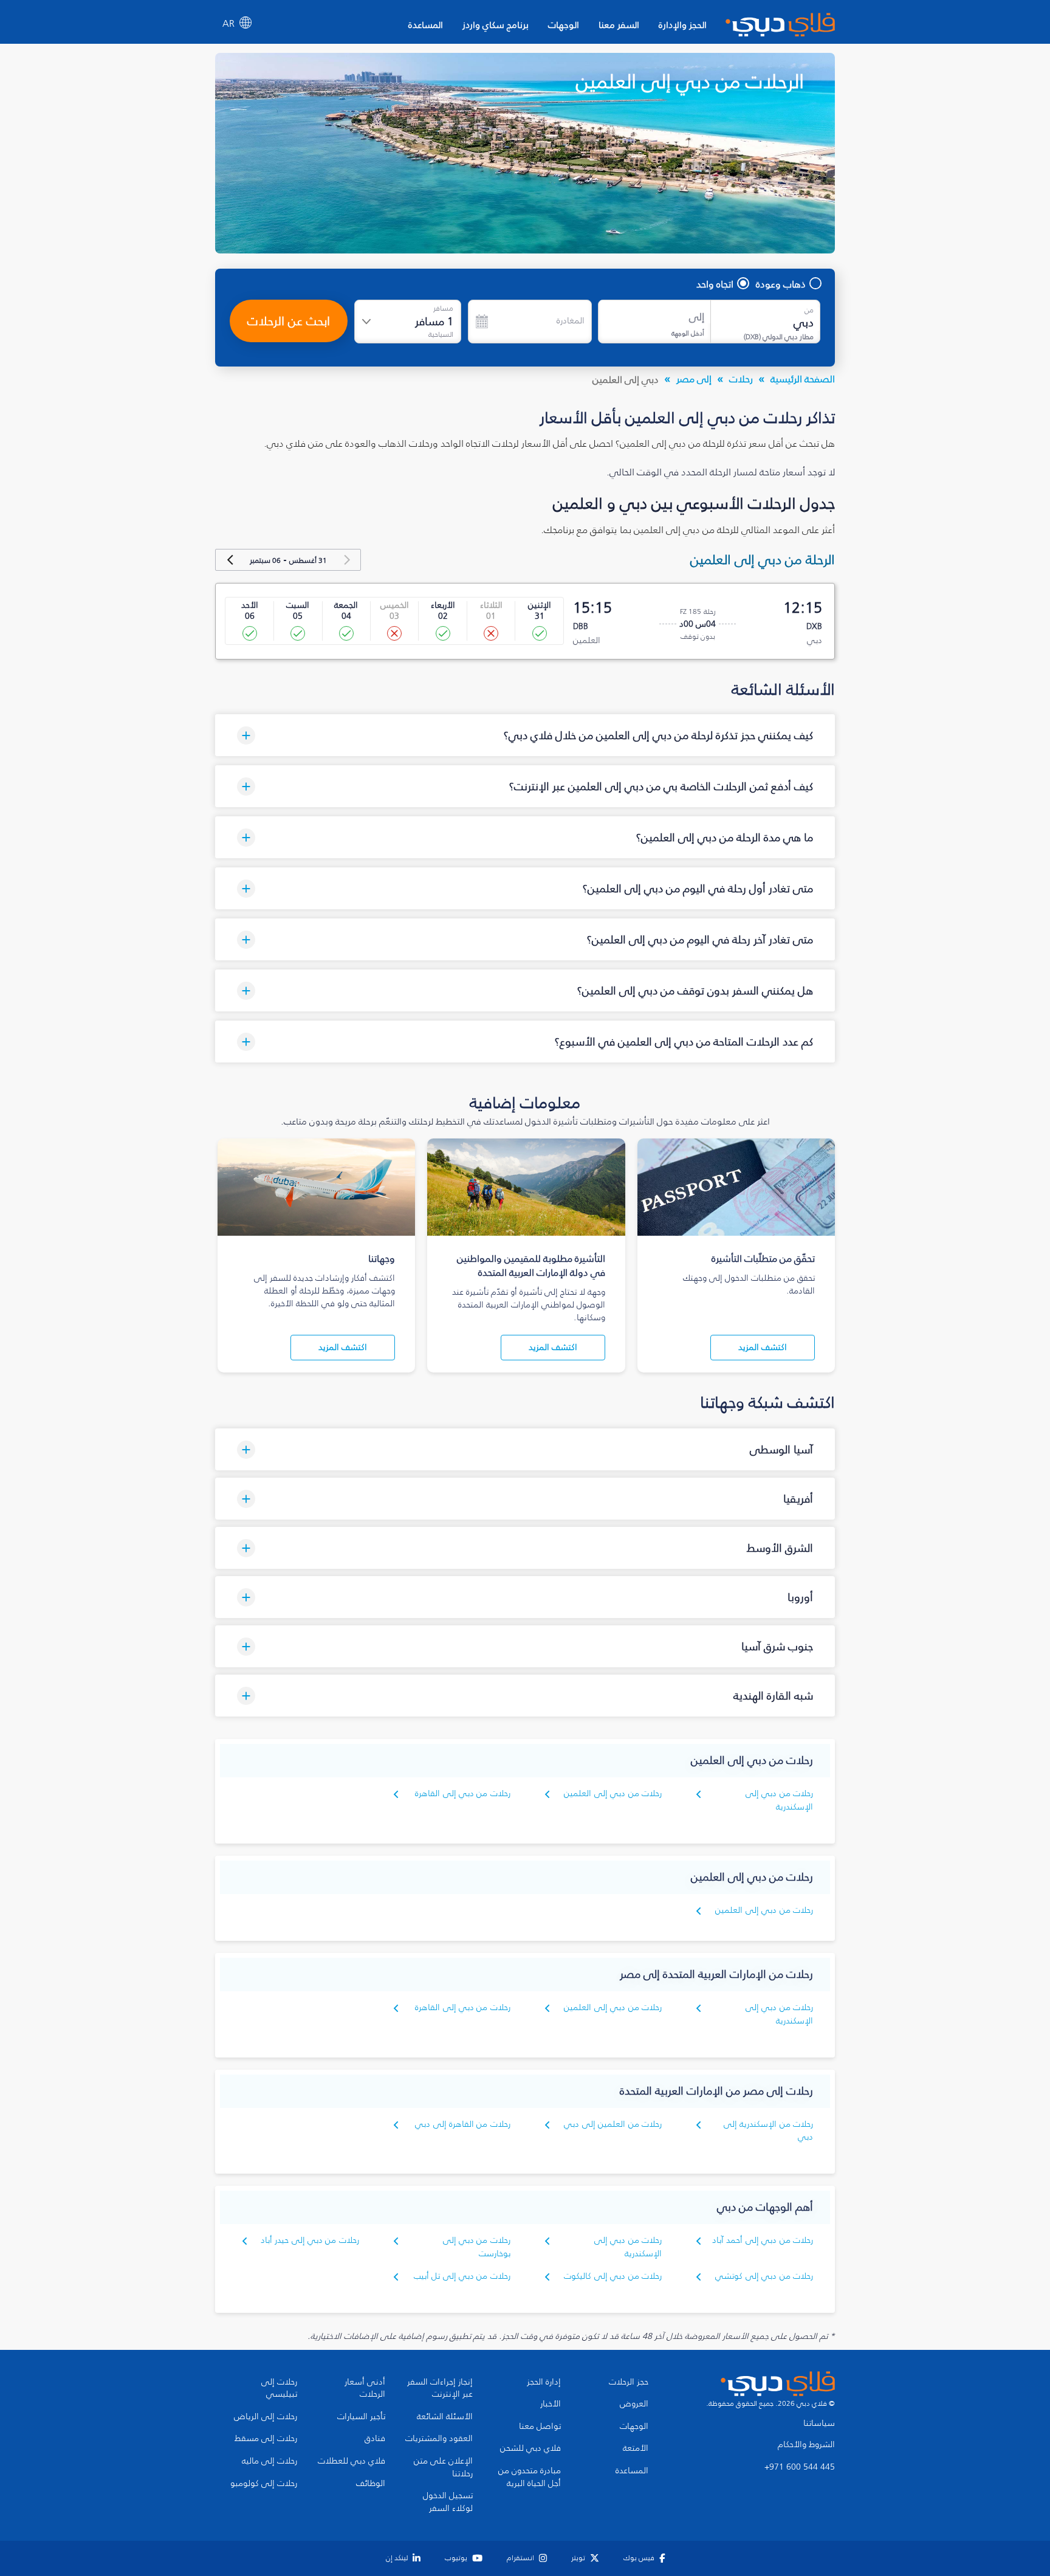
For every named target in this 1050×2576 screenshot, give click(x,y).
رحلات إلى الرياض (266, 2417)
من (809, 310)
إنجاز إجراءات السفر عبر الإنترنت (440, 2388)
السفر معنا (619, 25)
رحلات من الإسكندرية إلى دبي (768, 2131)
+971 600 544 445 (800, 2467)
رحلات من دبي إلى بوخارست (477, 2247)
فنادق (375, 2439)
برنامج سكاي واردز (496, 25)
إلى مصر (694, 379)
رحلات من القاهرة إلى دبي (463, 2124)
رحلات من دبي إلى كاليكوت (613, 2276)
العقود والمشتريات (439, 2439)
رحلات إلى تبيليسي (279, 2388)
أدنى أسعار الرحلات (365, 2388)
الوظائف (371, 2484)
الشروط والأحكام (806, 2445)
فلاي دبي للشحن (530, 2448)
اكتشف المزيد (763, 1347)
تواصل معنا (540, 2426)
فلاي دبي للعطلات (352, 2461)
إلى (697, 317)
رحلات (741, 379)
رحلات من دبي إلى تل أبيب (462, 2276)
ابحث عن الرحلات (289, 321)
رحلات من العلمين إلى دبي (613, 2124)
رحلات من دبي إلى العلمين (613, 1793)
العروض (634, 2404)
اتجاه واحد (715, 284)
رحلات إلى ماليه (269, 2461)
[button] (525, 735)
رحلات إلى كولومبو (264, 2484)
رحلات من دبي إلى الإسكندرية (779, 1800)
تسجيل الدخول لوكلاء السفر (448, 2502)
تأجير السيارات (361, 2417)
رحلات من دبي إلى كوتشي (764, 2276)
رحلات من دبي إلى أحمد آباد (763, 2240)
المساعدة (426, 25)
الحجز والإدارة (683, 25)
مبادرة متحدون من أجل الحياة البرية (530, 2477)
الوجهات (564, 25)
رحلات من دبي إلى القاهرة (463, 1793)
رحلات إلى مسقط (266, 2439)
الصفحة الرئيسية (803, 379)
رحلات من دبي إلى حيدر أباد (310, 2240)
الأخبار (551, 2404)
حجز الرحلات (629, 2382)
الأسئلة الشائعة (445, 2417)
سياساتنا (819, 2423)
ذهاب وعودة (781, 284)
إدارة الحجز (544, 2382)
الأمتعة (636, 2448)
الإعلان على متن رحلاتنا (443, 2468)
